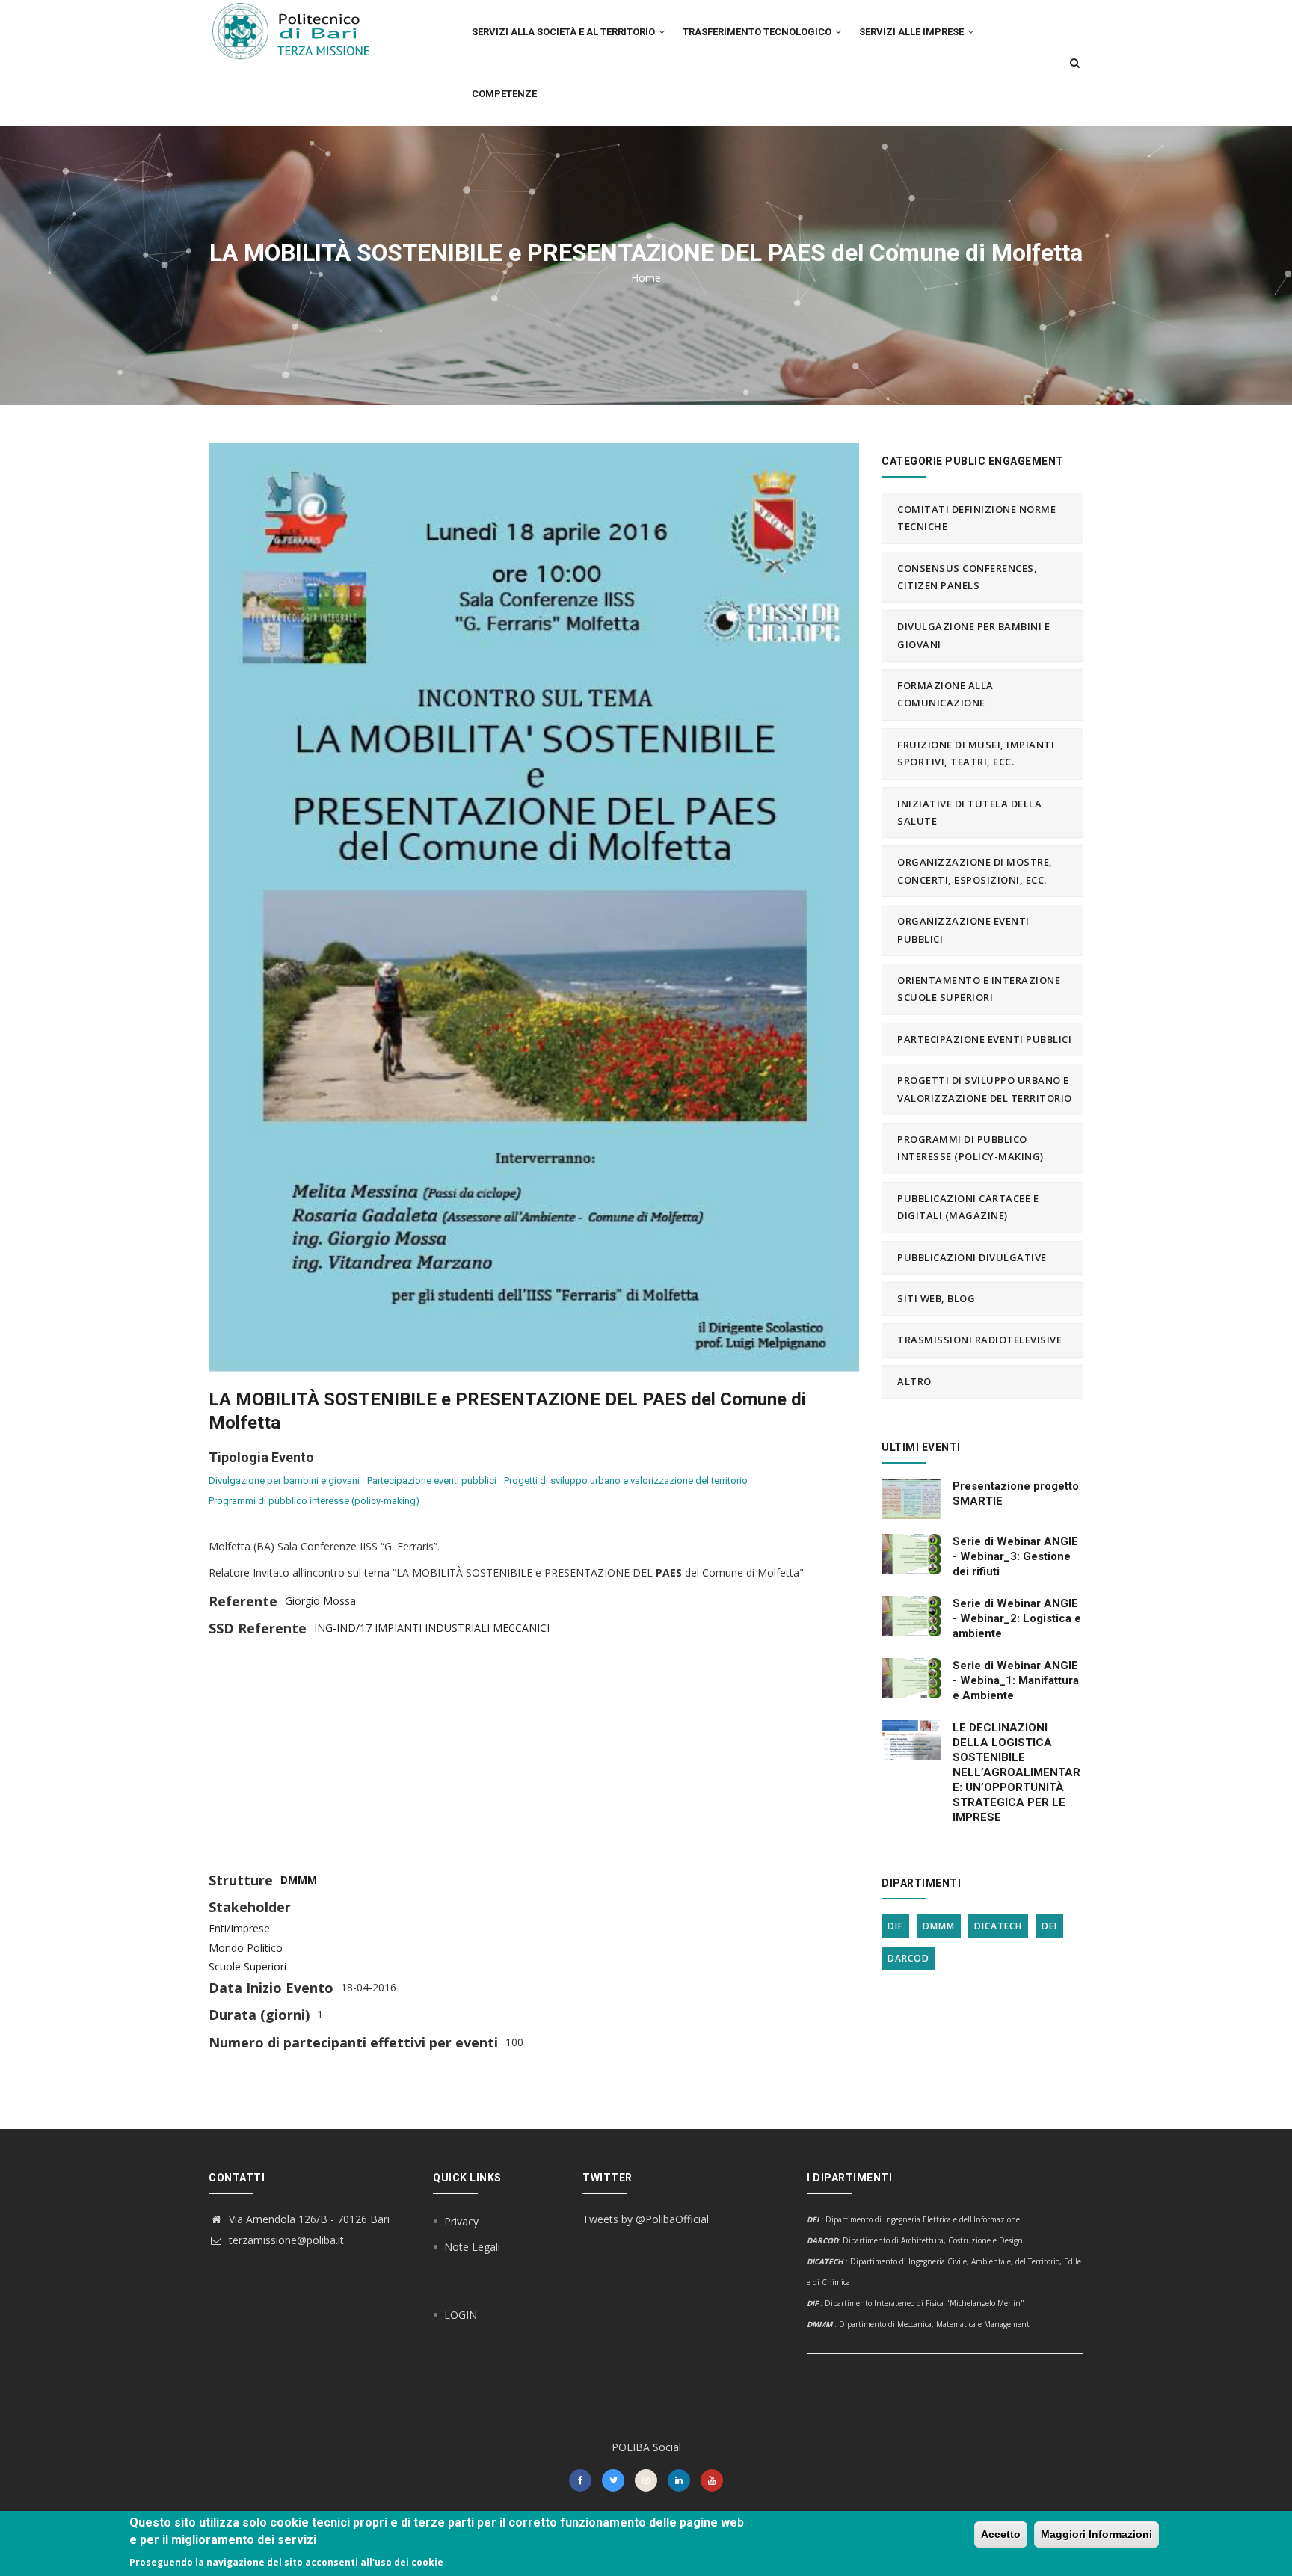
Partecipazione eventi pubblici (432, 1480)
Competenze (504, 94)
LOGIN (461, 2315)
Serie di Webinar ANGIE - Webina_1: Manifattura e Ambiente (1016, 1680)
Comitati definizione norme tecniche (976, 518)
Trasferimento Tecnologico (758, 32)
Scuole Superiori (247, 1966)
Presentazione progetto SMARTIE (1016, 1494)
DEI (1049, 1926)
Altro (914, 1381)
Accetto (1001, 2534)
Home (646, 278)
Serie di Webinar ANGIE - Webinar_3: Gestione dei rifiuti (1015, 1556)
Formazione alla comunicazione (945, 694)
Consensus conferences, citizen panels (967, 577)
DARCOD (908, 1958)
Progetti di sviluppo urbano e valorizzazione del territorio (626, 1480)
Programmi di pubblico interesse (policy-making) (314, 1501)
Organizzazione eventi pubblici (963, 930)
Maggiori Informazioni (1096, 2534)
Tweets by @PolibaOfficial (646, 2219)
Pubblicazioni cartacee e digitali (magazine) (968, 1207)
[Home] (300, 31)
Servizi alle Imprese (913, 32)
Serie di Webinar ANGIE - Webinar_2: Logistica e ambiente (1017, 1618)
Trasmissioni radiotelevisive (979, 1340)
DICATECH (998, 1926)
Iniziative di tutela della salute (969, 812)
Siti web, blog (936, 1298)
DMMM (299, 1880)
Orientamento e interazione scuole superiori (979, 989)
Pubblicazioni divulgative (972, 1257)
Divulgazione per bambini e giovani (284, 1480)
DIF (895, 1926)
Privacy (461, 2221)
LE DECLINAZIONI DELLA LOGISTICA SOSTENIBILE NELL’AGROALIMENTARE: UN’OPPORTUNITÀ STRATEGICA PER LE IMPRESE (1016, 1772)
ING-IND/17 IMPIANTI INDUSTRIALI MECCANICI (432, 1628)
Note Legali (472, 2247)
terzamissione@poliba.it (285, 2240)
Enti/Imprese (239, 1928)
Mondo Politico (246, 1948)
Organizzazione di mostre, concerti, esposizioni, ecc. (975, 871)
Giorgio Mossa (320, 1601)
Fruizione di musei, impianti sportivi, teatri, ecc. (976, 753)
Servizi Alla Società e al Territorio (565, 32)
